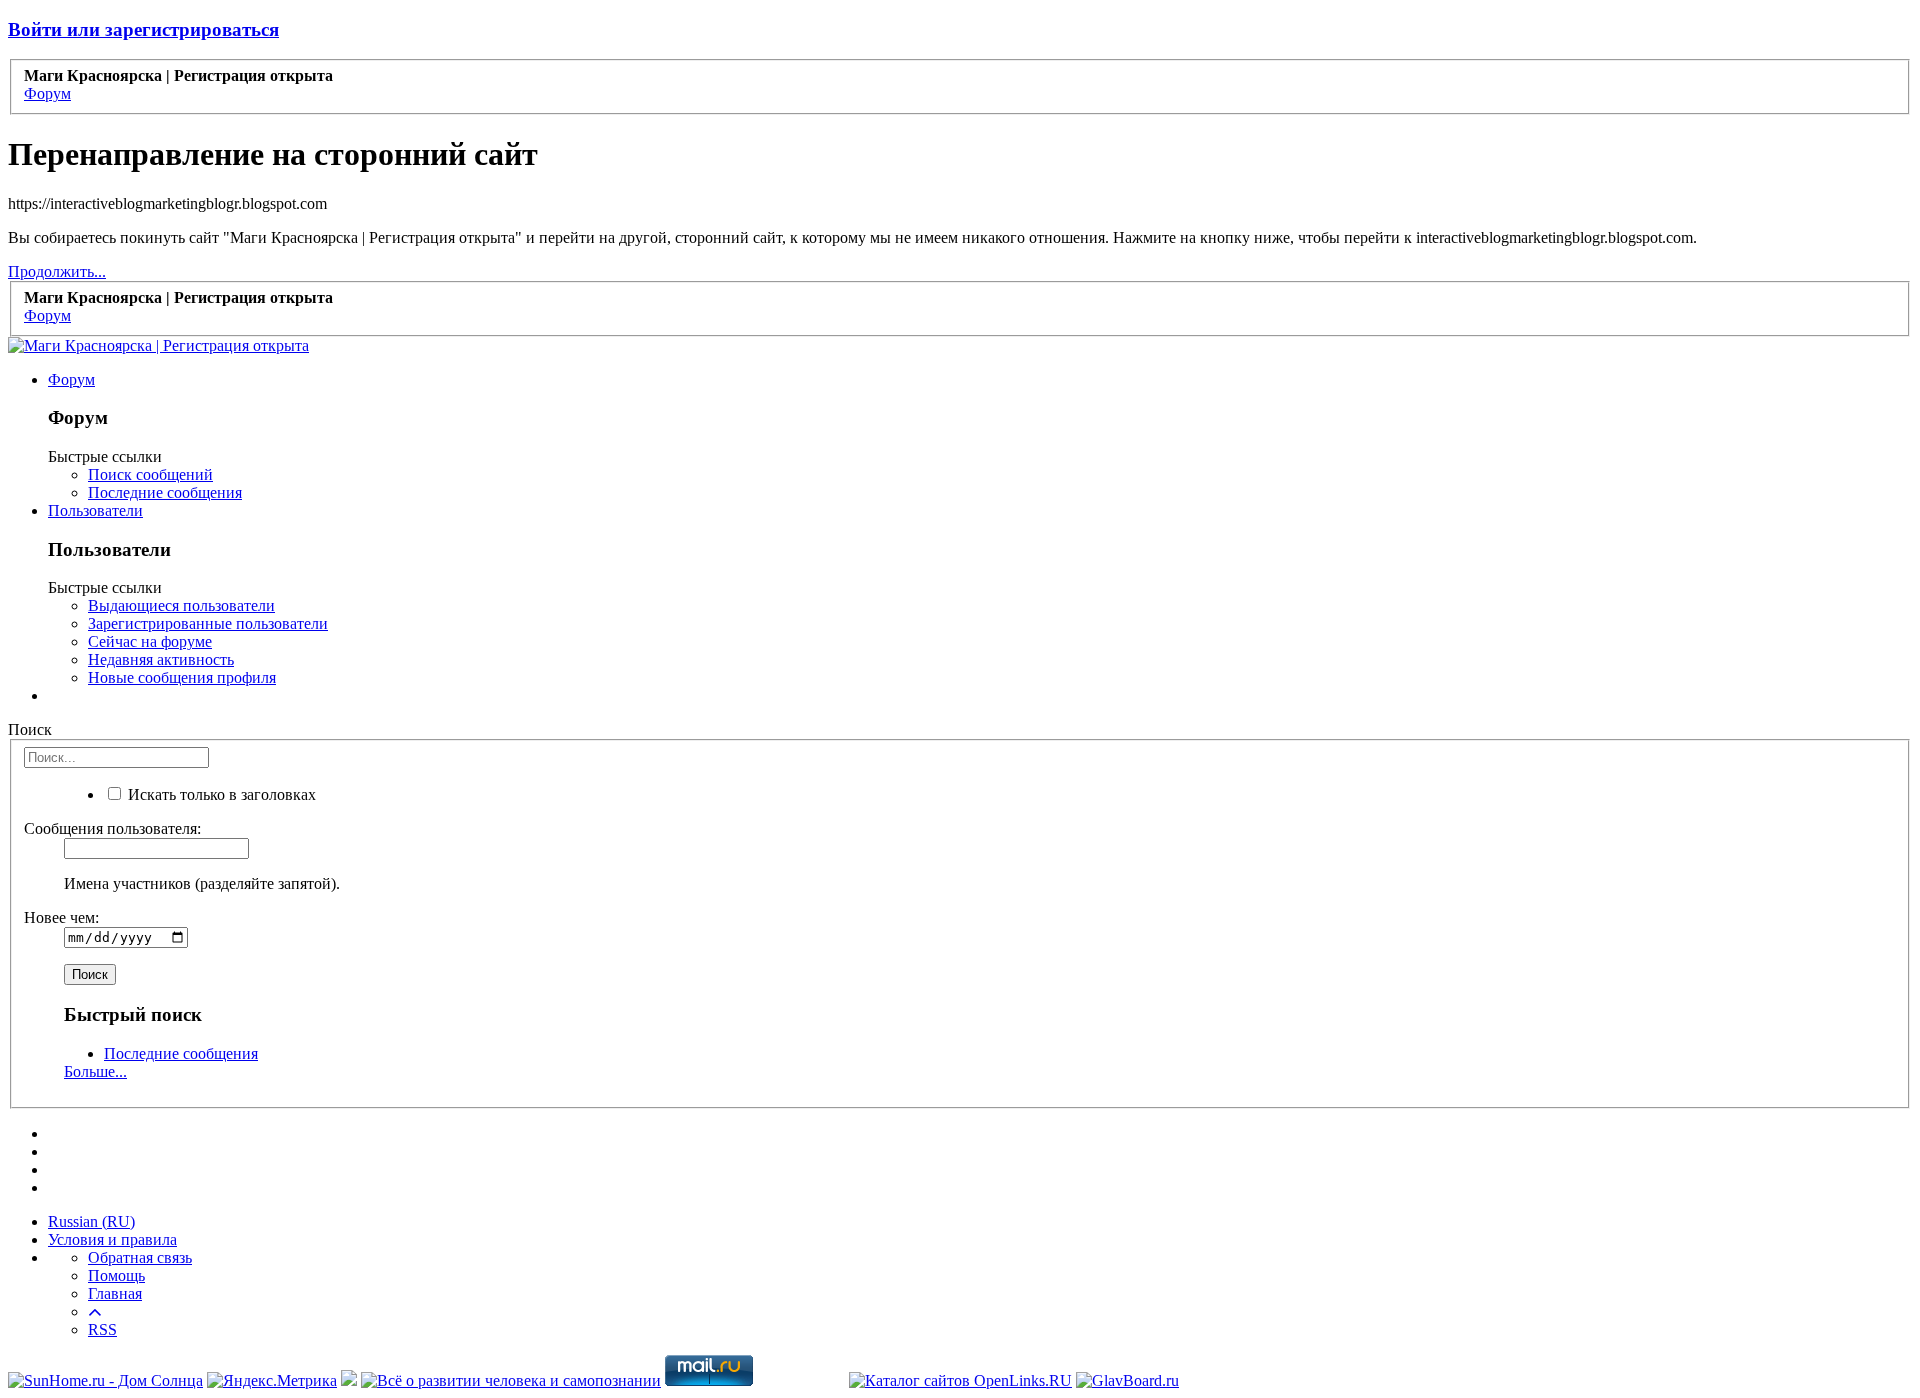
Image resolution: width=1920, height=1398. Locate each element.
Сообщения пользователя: (112, 828)
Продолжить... (57, 271)
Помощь (116, 1275)
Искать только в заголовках (220, 794)
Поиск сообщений (150, 474)
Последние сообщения (165, 492)
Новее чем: (61, 917)
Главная (115, 1293)
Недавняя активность (161, 659)
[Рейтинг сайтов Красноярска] (349, 1380)
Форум (71, 379)
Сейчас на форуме (150, 641)
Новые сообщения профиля (182, 677)
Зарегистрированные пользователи (208, 623)
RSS (102, 1329)
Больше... (95, 1071)
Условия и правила (112, 1239)
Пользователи (95, 510)
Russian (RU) (91, 1221)
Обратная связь (140, 1257)
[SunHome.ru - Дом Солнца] (105, 1380)
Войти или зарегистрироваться (143, 29)
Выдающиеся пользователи (181, 605)
